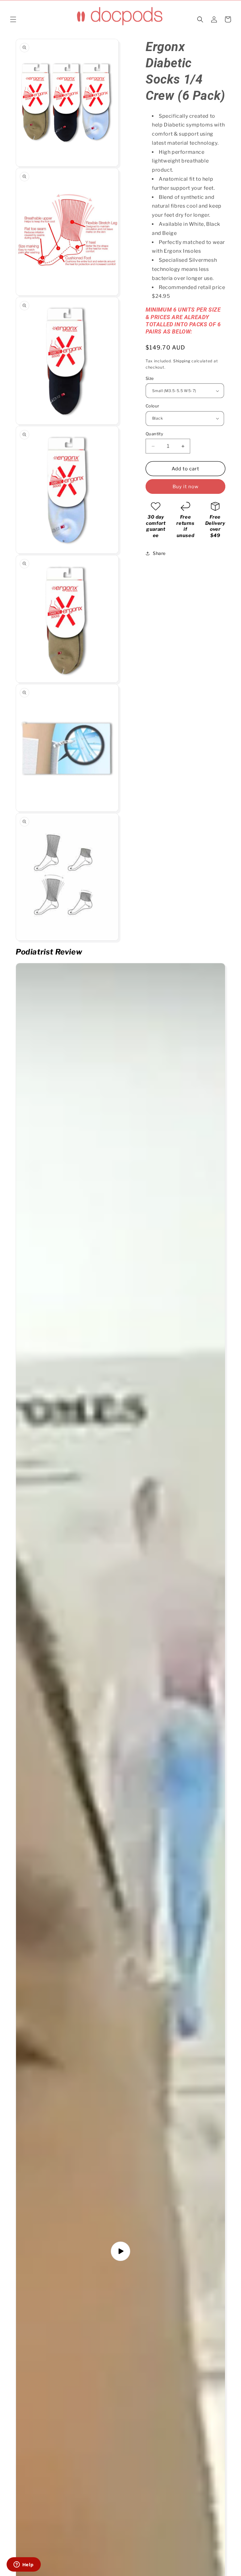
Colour (152, 406)
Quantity (154, 434)
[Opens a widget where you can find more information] (24, 2565)
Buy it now (186, 487)
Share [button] (159, 553)
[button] (13, 19)
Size (150, 378)
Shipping (182, 361)
